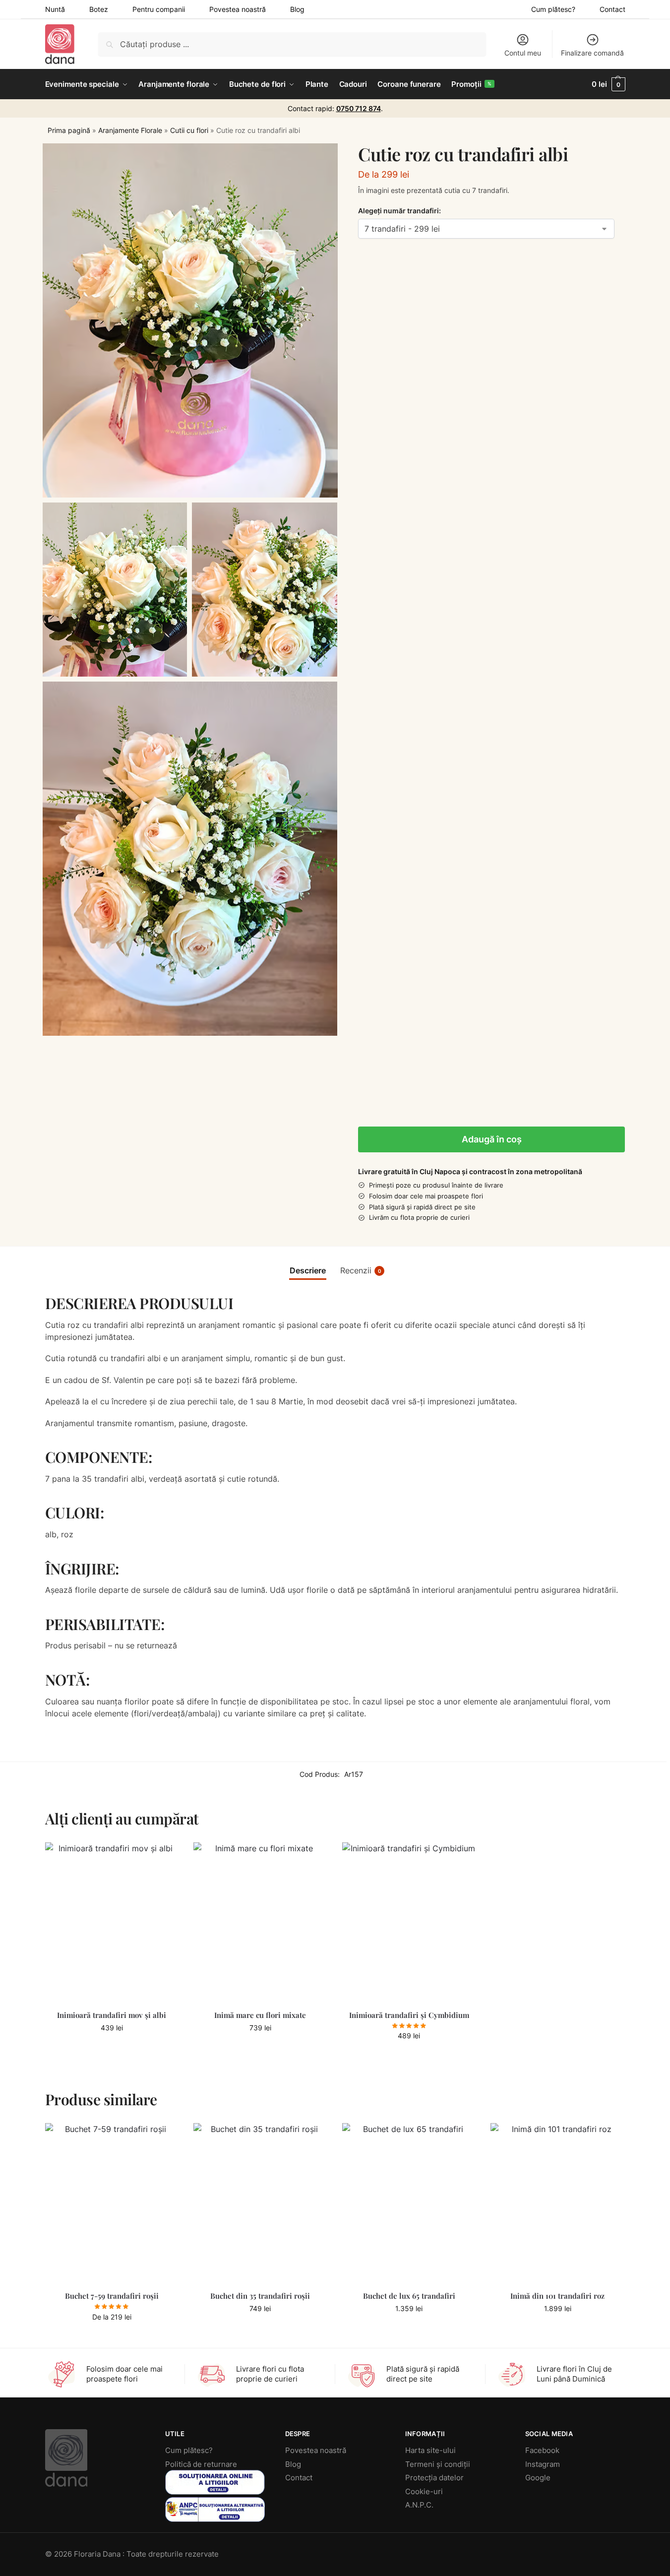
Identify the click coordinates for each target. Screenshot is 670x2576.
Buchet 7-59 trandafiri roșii (112, 2296)
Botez (99, 9)
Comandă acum (112, 2338)
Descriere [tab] (308, 1270)
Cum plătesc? (553, 9)
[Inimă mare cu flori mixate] (260, 1923)
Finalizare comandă (592, 53)
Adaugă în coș (492, 1139)
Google (538, 2478)
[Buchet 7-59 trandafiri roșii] (112, 2203)
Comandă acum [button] (112, 2048)
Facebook (542, 2450)
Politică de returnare (201, 2464)
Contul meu (523, 53)
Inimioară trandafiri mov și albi (112, 2015)
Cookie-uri (424, 2491)
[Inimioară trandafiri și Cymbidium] (409, 1923)
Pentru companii (159, 9)
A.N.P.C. (419, 2505)
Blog (297, 9)
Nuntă (55, 9)
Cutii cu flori (189, 130)
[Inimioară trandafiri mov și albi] (112, 1923)
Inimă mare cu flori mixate (260, 2015)
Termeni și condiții (438, 2464)
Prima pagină (69, 130)
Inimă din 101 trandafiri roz (557, 2296)
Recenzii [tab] (361, 1270)
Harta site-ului (430, 2450)
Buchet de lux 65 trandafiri (409, 2296)
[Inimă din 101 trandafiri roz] (557, 2203)
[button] (608, 84)
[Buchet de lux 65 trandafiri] (409, 2203)
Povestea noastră (238, 9)
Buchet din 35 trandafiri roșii (260, 2296)
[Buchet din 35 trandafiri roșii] (260, 2203)
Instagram (543, 2464)
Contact (612, 9)
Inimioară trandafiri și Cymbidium (409, 2015)
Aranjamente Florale (130, 130)
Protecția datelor (434, 2478)
